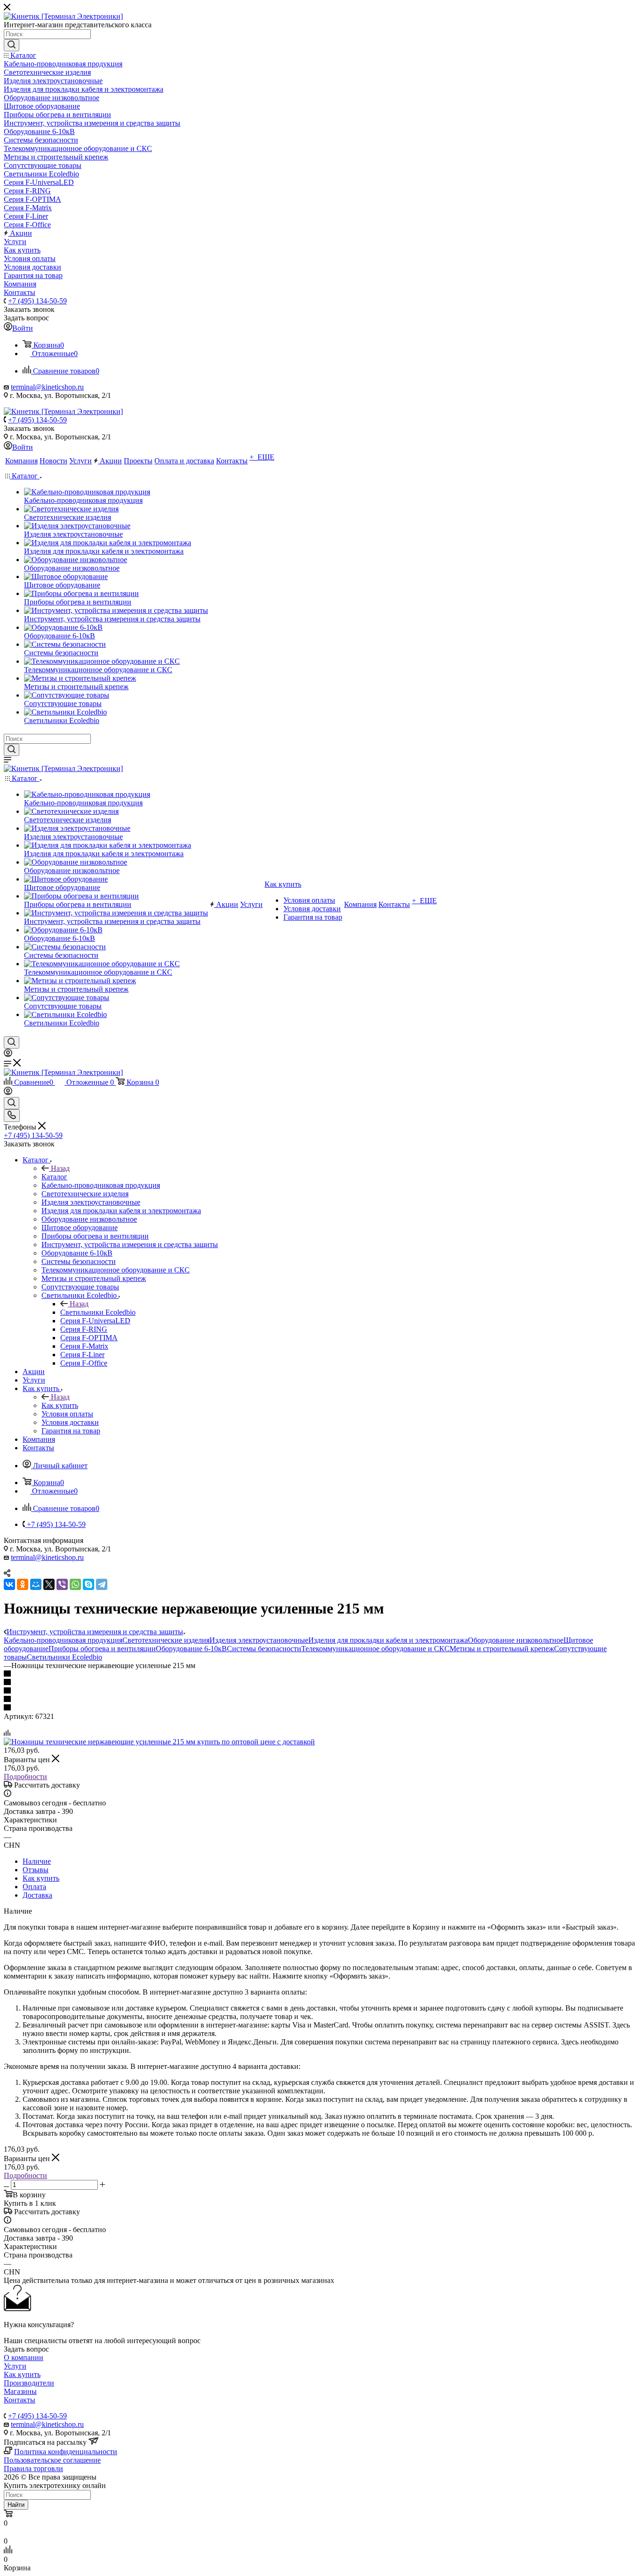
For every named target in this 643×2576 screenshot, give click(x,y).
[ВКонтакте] (9, 1584)
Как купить (60, 1405)
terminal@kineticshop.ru (47, 387)
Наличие (37, 1861)
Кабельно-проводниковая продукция (63, 1640)
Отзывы (36, 1870)
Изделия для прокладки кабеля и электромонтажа (388, 1640)
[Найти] (12, 45)
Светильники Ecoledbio (98, 1312)
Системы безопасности (264, 1649)
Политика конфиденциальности (66, 2452)
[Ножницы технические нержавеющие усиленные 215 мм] (159, 1742)
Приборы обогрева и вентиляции (102, 1649)
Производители (29, 2383)
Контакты (20, 2400)
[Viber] (62, 1584)
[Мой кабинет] (8, 1054)
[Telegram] (102, 1584)
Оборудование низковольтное (516, 1640)
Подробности (25, 1777)
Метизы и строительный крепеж (502, 1649)
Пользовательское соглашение (52, 2460)
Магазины (20, 2391)
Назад (60, 1168)
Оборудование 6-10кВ (191, 1649)
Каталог (54, 1177)
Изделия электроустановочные (259, 1640)
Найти (16, 2505)
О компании (24, 2357)
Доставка (37, 1895)
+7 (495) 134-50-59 (37, 301)
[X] (49, 1584)
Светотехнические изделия (166, 1640)
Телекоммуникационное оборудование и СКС (375, 1649)
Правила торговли (33, 2469)
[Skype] (88, 1584)
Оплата (34, 1887)
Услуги (15, 2366)
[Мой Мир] (36, 1584)
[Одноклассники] (23, 1584)
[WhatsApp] (75, 1584)
